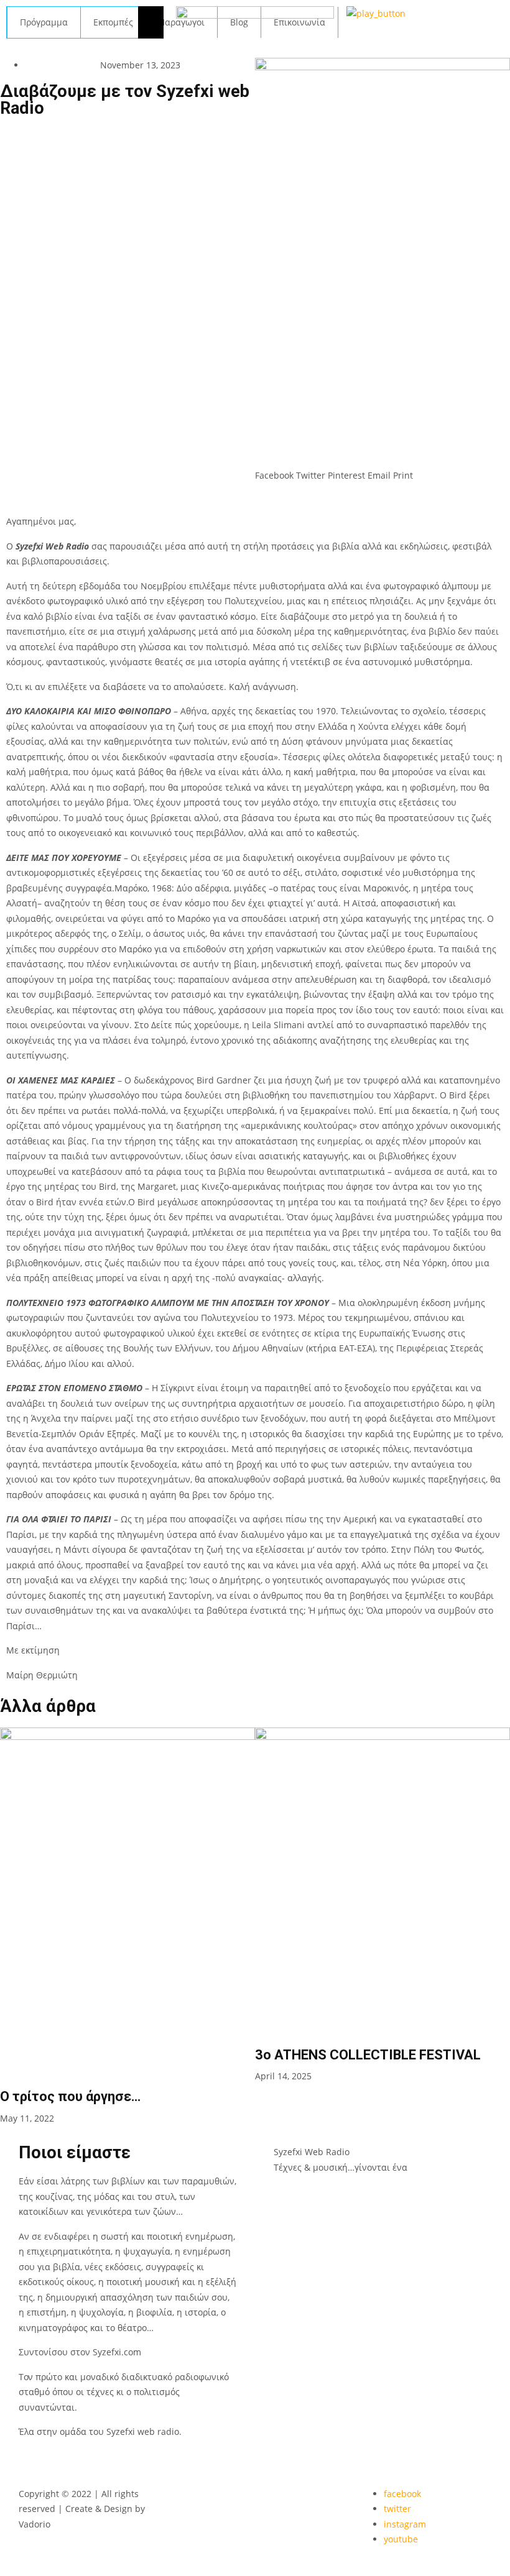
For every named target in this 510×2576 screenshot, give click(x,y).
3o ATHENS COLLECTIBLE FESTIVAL (368, 2055)
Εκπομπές (113, 22)
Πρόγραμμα (44, 22)
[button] (274, 468)
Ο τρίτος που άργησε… (70, 2096)
